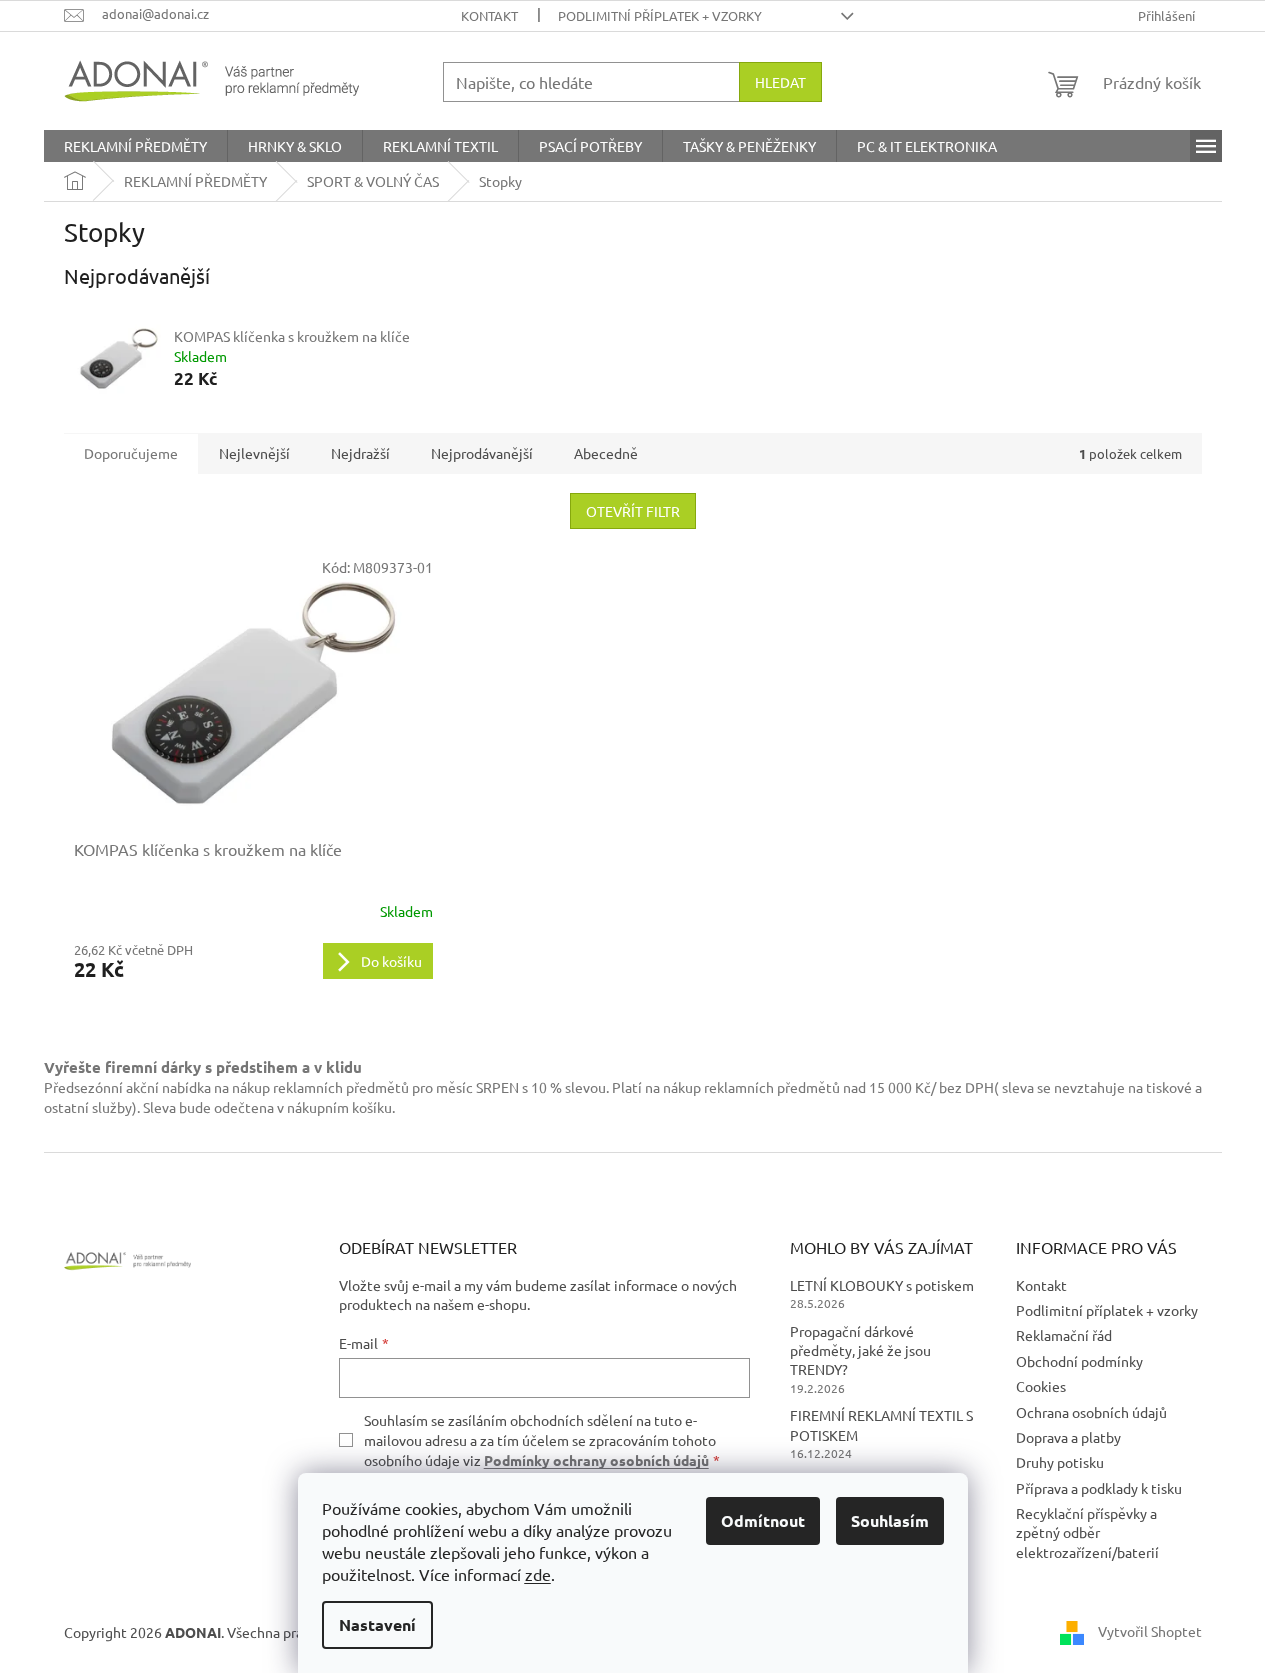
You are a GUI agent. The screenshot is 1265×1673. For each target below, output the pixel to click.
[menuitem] (135, 146)
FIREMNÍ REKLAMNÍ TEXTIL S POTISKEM (881, 1424)
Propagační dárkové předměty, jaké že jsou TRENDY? (860, 1350)
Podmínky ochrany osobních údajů (596, 1460)
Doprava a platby (1068, 1437)
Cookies (1041, 1386)
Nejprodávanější (482, 453)
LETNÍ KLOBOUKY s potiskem (882, 1285)
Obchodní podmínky (1079, 1361)
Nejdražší (360, 453)
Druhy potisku (1060, 1462)
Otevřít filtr (633, 511)
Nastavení (377, 1624)
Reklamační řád (1064, 1335)
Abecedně (606, 453)
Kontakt (489, 15)
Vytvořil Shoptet (1150, 1630)
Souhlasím (890, 1520)
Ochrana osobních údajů (1091, 1412)
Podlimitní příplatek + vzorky (660, 15)
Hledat (780, 82)
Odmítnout (763, 1520)
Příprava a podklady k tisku (1099, 1488)
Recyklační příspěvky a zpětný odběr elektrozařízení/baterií (1087, 1532)
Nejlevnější (254, 453)
